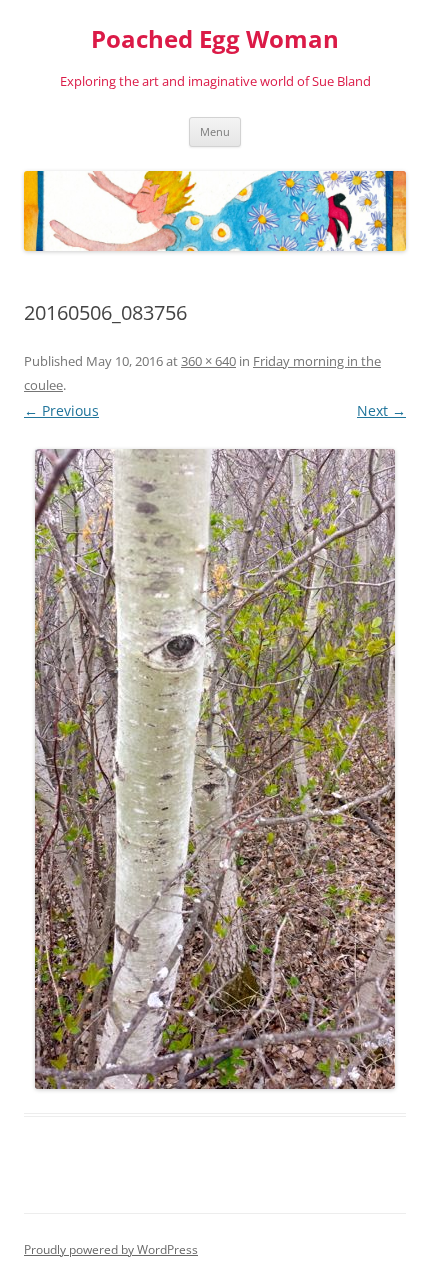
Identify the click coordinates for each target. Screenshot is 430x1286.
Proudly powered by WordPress (111, 1249)
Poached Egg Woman (215, 39)
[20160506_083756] (215, 769)
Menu (215, 131)
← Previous (61, 410)
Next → (381, 410)
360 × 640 (208, 361)
